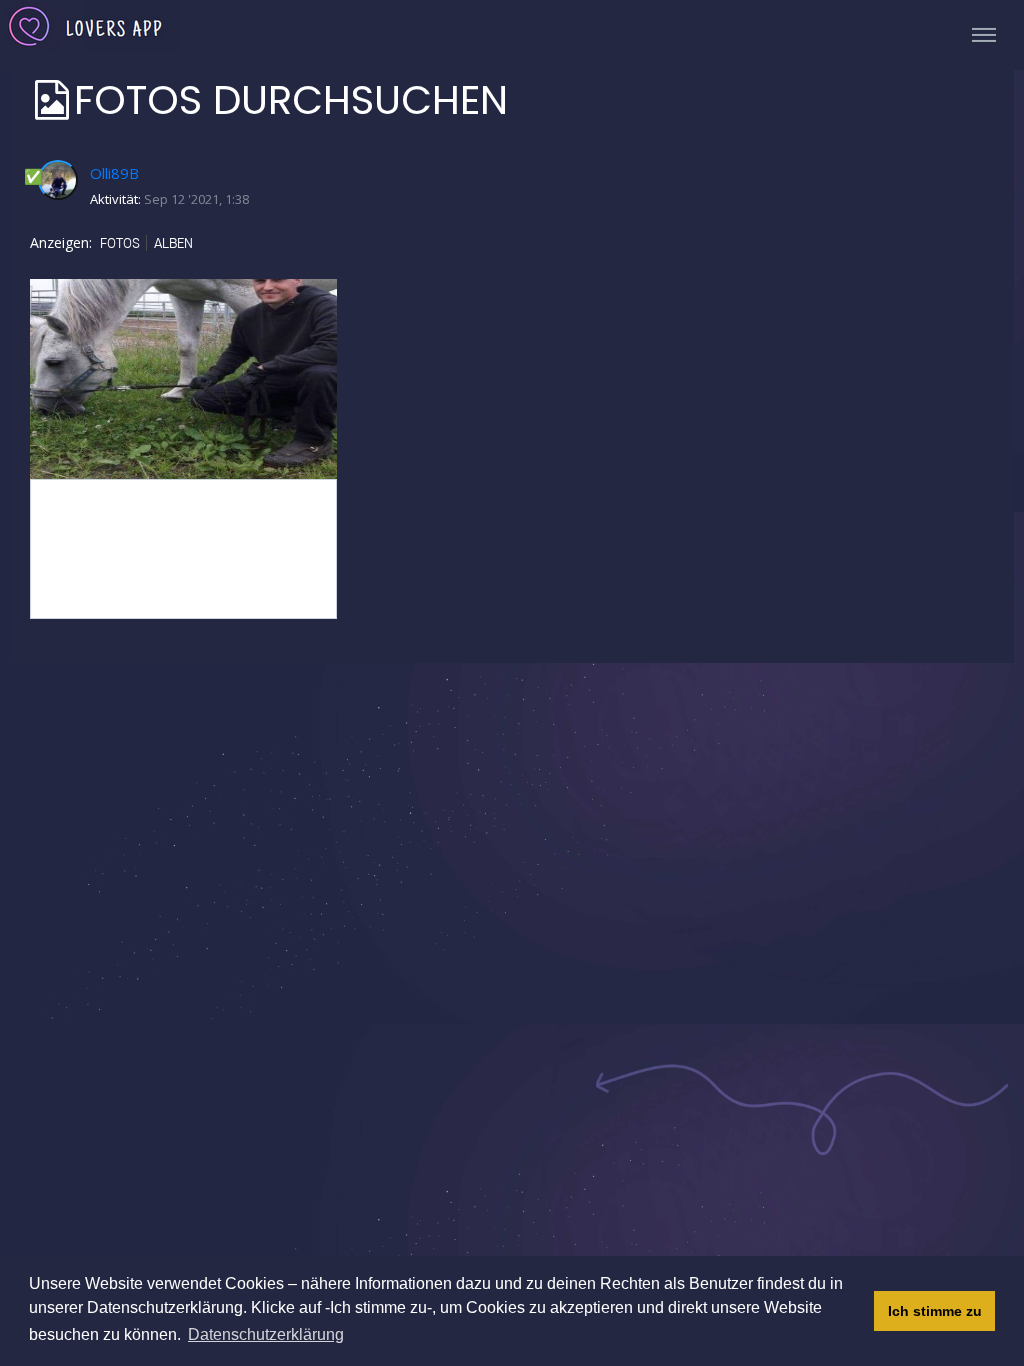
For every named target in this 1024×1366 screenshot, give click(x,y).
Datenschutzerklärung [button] (266, 1334)
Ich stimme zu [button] (935, 1311)
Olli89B (114, 173)
